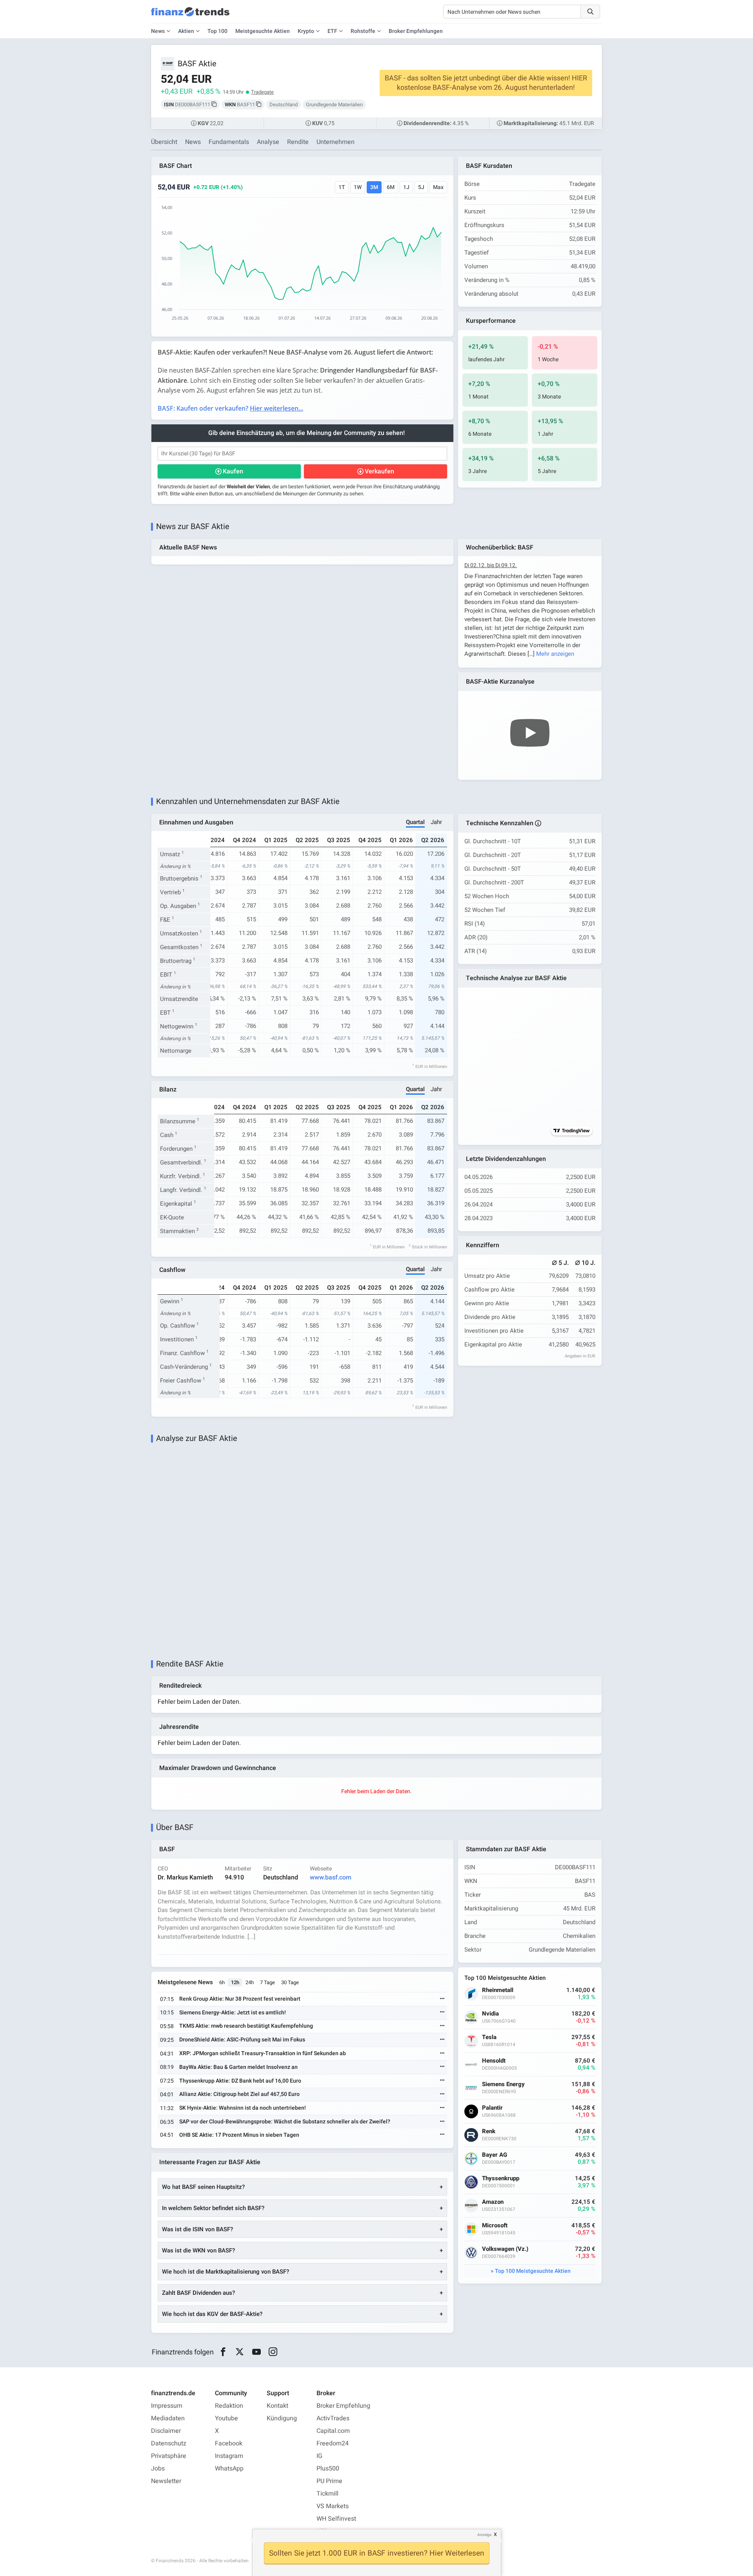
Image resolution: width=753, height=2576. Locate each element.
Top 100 (217, 31)
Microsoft (495, 2226)
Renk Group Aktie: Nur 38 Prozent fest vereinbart (240, 1999)
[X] (240, 2352)
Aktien (186, 31)
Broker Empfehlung (343, 2406)
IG (319, 2456)
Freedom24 (333, 2443)
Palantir (492, 2108)
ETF (332, 31)
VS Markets (333, 2506)
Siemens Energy (503, 2084)
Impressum (167, 2406)
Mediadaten (168, 2418)
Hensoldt (494, 2061)
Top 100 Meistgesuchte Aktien (533, 2271)
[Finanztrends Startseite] (190, 16)
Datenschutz (169, 2443)
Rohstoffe (363, 31)
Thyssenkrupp (501, 2179)
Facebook (229, 2443)
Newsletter (166, 2481)
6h (222, 1982)
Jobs (158, 2469)
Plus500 (328, 2469)
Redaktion (229, 2406)
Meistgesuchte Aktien (263, 31)
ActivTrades (333, 2418)
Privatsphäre (169, 2456)
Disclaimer (166, 2431)
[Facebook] (223, 2352)
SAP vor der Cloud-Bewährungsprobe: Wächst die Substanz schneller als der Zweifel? (285, 2122)
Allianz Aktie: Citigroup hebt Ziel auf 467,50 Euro (239, 2094)
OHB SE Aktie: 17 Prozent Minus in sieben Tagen (239, 2135)
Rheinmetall (498, 1990)
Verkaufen (379, 471)
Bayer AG (495, 2155)
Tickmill (327, 2494)
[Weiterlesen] (442, 1999)
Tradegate (262, 92)
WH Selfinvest (336, 2519)
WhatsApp (229, 2469)
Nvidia (490, 2014)
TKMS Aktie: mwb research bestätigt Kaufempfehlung (246, 2026)
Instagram (229, 2456)
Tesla (489, 2037)
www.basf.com (331, 1877)
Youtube (226, 2418)
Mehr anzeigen (555, 654)
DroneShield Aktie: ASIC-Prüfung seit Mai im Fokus (242, 2040)
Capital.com (333, 2431)
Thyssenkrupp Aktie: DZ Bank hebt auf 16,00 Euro (240, 2081)
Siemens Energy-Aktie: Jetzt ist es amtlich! (233, 2013)
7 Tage (267, 1982)
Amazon (493, 2202)
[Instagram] (273, 2352)
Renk (489, 2131)
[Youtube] (256, 2352)
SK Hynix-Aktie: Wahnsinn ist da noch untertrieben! (243, 2108)
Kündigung (282, 2418)
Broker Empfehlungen (416, 31)
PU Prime (329, 2481)
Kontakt (277, 2406)
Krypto (306, 31)
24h (250, 1982)
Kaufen (233, 471)
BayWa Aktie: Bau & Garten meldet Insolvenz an (238, 2067)
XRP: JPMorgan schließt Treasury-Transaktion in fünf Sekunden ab (263, 2053)
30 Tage (290, 1982)
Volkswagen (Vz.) (505, 2249)
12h (235, 1982)
